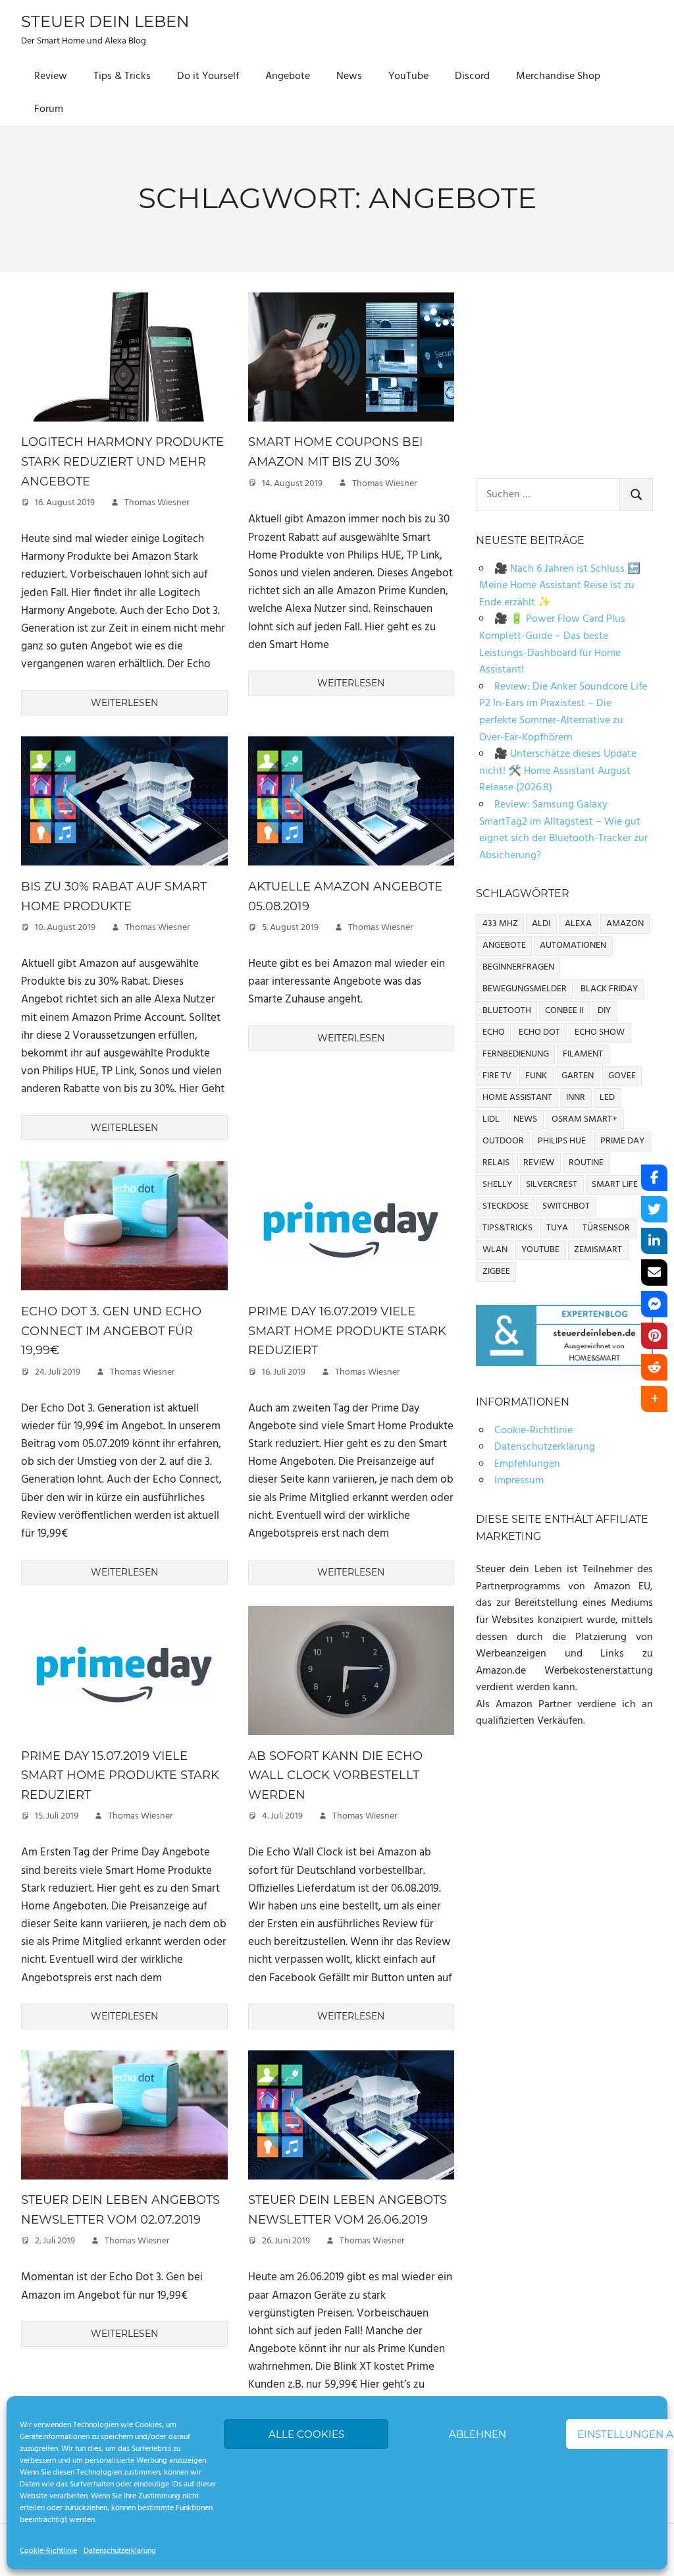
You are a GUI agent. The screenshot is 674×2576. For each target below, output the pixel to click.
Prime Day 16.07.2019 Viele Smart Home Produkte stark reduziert (347, 1331)
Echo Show (600, 1032)
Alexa (578, 924)
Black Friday (609, 989)
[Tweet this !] (654, 1209)
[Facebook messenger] (654, 1304)
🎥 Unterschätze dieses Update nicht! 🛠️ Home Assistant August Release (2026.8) (558, 771)
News (349, 76)
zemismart (598, 1250)
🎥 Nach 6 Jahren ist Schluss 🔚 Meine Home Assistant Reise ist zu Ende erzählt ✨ (560, 586)
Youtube (540, 1250)
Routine (586, 1163)
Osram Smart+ (584, 1119)
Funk (536, 1076)
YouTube (408, 76)
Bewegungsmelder (525, 989)
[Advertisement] (564, 375)
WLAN (495, 1250)
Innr (576, 1098)
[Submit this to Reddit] (654, 1367)
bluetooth (507, 1011)
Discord (472, 76)
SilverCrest (552, 1185)
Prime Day (622, 1141)
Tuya (557, 1228)
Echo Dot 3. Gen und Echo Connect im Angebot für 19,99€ (111, 1331)
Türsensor (606, 1228)
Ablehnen (478, 2434)
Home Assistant (517, 1098)
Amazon (625, 924)
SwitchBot (566, 1206)
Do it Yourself (208, 76)
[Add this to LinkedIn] (654, 1241)
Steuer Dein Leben (105, 21)
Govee (622, 1076)
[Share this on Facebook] (654, 1178)
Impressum (519, 1481)
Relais (496, 1163)
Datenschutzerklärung (120, 2551)
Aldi (541, 924)
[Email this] (654, 1273)
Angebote (288, 76)
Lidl (491, 1119)
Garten (578, 1076)
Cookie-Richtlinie (48, 2551)
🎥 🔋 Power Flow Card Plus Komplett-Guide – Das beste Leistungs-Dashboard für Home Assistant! (552, 644)
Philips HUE (562, 1141)
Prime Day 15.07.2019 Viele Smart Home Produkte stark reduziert (120, 1775)
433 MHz (500, 924)
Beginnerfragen (518, 967)
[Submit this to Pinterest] (654, 1336)
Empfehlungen (527, 1464)
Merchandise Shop (558, 76)
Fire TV (497, 1076)
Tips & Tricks (122, 76)
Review (51, 76)
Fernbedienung (516, 1054)
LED (607, 1098)
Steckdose (505, 1206)
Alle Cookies (306, 2434)
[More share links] (654, 1399)
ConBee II (564, 1011)
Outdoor (503, 1141)
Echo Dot (539, 1032)
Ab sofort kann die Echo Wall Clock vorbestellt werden (335, 1775)
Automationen (573, 945)
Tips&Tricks (507, 1228)
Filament (583, 1054)
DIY (604, 1011)
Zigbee (496, 1272)
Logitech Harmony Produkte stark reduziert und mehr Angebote (122, 461)
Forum (49, 109)
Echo (494, 1032)
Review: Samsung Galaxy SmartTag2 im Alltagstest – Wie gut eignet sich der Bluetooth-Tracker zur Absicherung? (563, 830)
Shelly (497, 1185)
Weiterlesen (124, 703)
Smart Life (615, 1185)
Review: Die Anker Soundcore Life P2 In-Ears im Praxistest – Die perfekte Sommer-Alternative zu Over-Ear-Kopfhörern (563, 712)
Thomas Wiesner (157, 503)
